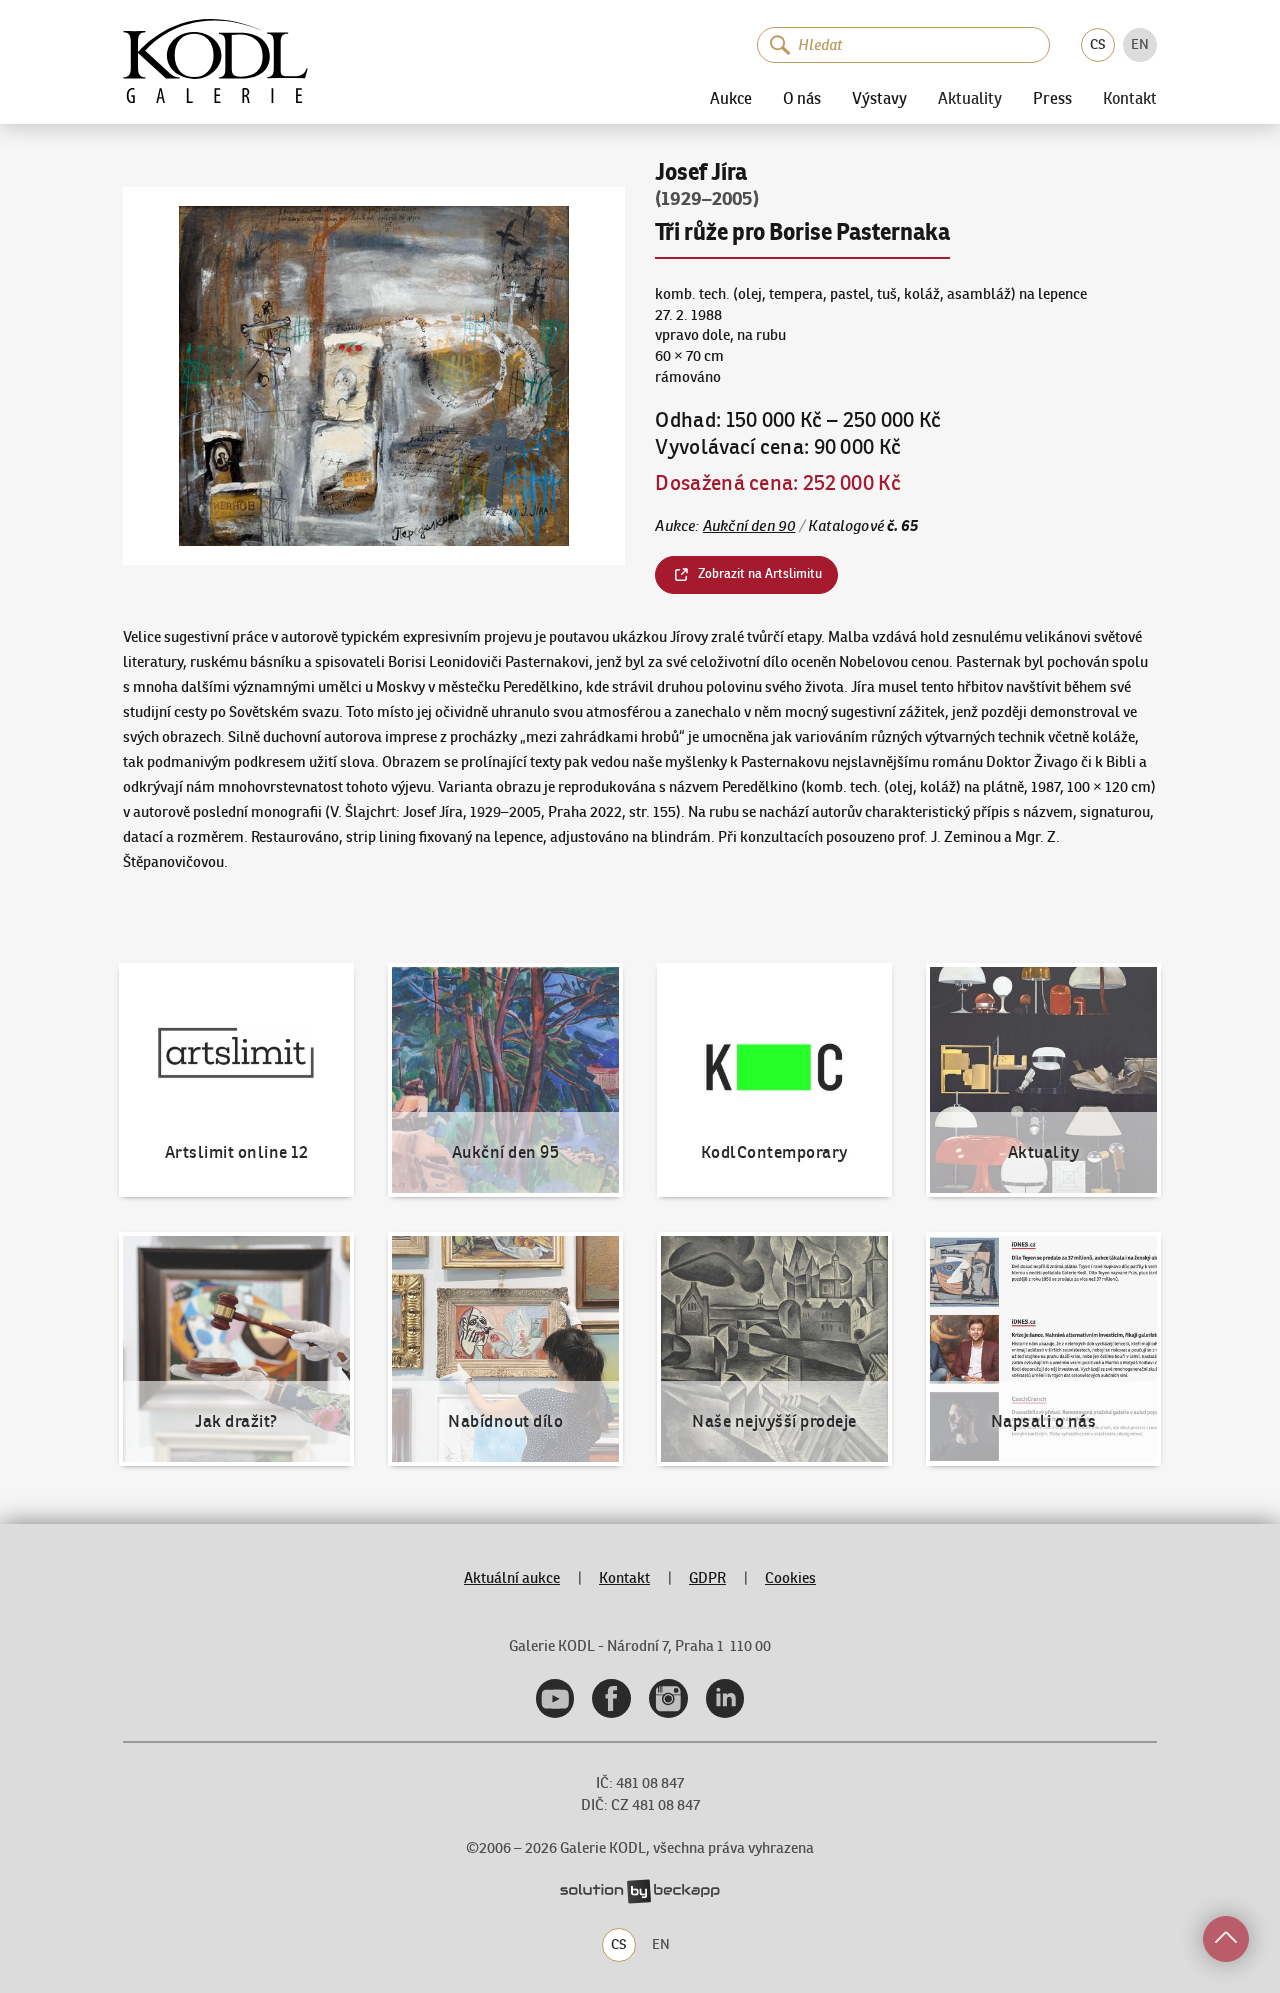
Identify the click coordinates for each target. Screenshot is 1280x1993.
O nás (802, 98)
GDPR (707, 1577)
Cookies (790, 1577)
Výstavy (879, 98)
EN (1140, 44)
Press (1052, 98)
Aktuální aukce (512, 1577)
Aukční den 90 (749, 525)
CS (1098, 44)
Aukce (731, 98)
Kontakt (1130, 99)
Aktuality (970, 99)
